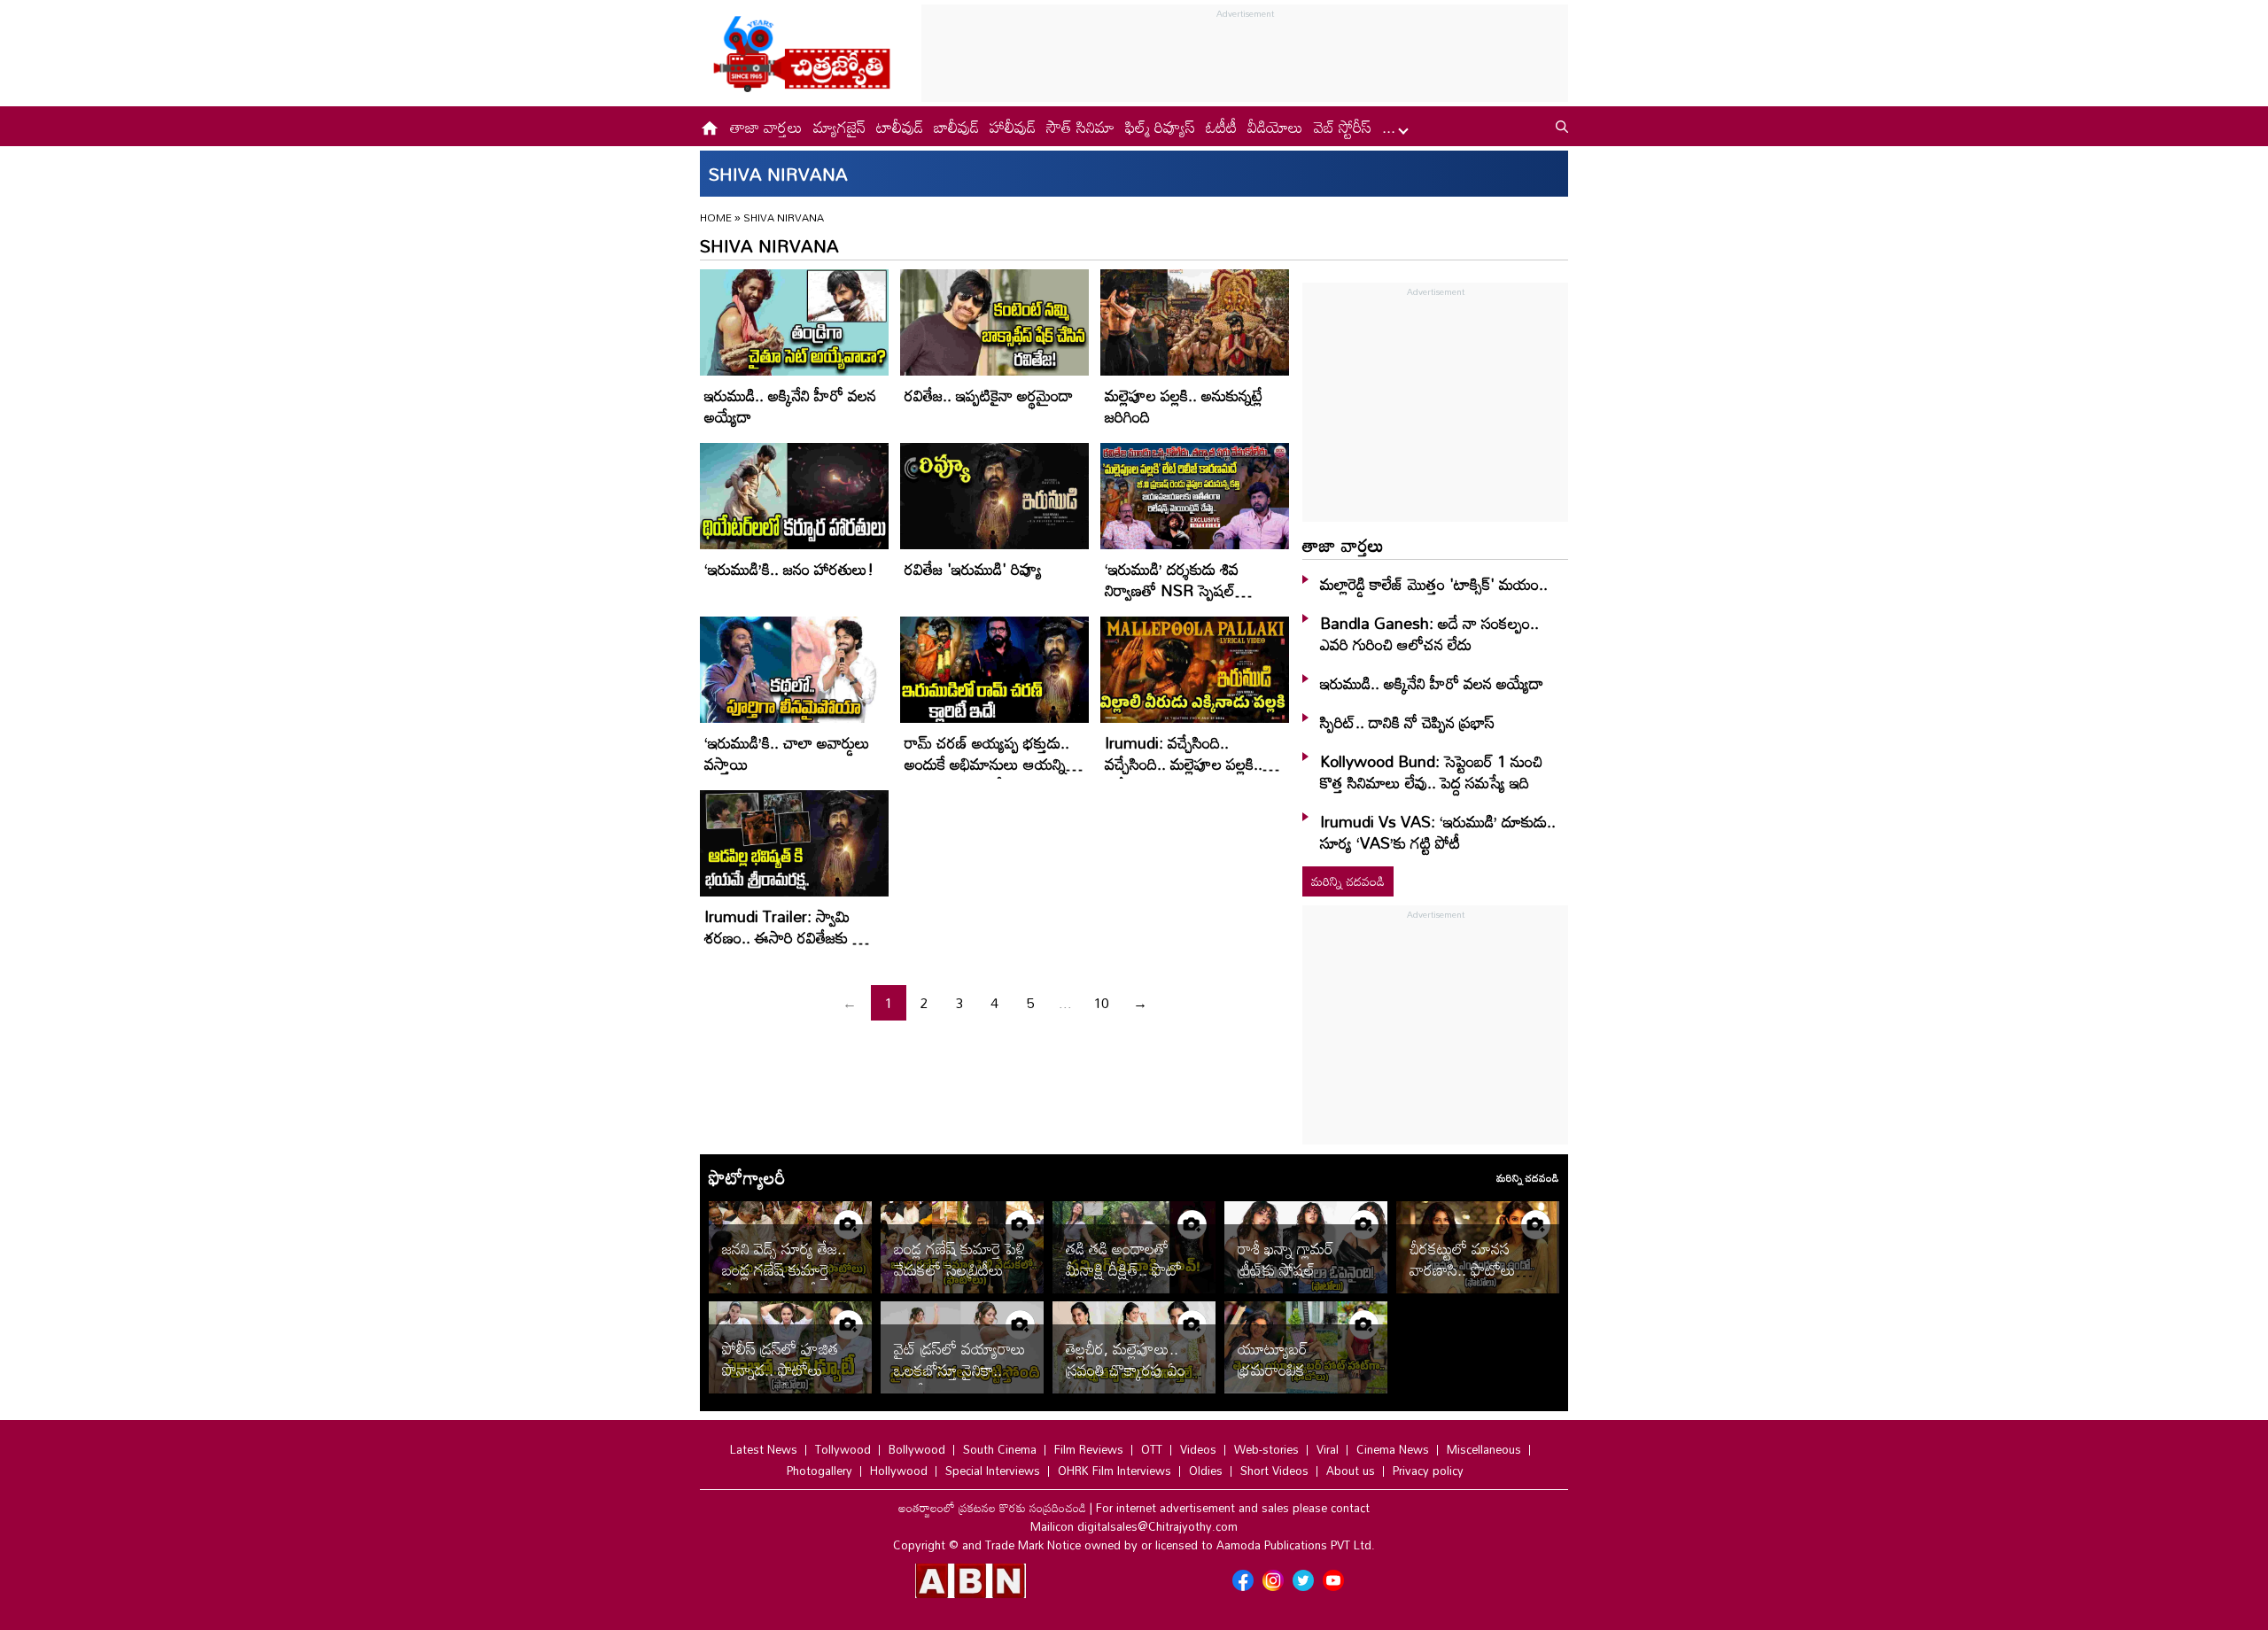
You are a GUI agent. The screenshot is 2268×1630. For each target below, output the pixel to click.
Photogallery (819, 1471)
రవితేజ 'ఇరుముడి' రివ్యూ (973, 569)
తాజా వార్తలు (766, 127)
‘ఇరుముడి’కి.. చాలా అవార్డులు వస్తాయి (787, 753)
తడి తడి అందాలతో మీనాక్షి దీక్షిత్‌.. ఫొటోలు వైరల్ (1131, 1269)
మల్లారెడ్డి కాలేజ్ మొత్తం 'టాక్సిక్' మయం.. (1434, 584)
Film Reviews (1089, 1449)
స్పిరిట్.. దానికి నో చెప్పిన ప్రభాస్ (1407, 722)
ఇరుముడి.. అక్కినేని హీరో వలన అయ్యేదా (790, 406)
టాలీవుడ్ (900, 127)
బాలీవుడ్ (956, 127)
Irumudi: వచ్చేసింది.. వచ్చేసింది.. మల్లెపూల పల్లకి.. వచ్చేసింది (1184, 764)
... (1391, 127)
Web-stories (1266, 1449)
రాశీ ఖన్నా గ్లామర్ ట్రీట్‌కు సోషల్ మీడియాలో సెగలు (1288, 1269)
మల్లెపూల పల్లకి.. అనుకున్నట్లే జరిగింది (1184, 406)
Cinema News (1393, 1449)
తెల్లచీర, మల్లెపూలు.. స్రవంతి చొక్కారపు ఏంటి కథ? (1131, 1370)
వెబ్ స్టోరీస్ (1343, 127)
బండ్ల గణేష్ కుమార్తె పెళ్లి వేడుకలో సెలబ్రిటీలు (959, 1259)
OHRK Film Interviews (1115, 1471)
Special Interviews (993, 1471)
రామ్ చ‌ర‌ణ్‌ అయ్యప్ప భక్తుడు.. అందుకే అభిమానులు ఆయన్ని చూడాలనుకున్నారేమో (987, 764)
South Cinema (1000, 1449)
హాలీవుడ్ (1013, 127)
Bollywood (917, 1449)
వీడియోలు (1275, 127)
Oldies (1206, 1471)
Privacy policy (1428, 1471)
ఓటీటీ (1221, 127)
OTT (1152, 1449)
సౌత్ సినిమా (1080, 127)
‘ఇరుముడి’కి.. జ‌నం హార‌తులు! (789, 569)
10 (1101, 1003)
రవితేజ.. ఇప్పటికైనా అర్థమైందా (989, 395)
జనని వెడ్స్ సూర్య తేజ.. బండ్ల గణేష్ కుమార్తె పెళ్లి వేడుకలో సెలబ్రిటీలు (788, 1269)
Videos (1198, 1449)
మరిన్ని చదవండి (1348, 881)
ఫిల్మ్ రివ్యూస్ (1160, 127)
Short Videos (1274, 1471)
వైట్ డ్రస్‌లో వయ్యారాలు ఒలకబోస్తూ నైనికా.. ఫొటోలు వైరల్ (960, 1370)
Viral (1328, 1449)
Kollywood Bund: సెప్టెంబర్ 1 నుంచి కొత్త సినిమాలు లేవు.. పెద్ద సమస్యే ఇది (1431, 772)
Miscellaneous (1484, 1449)
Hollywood (899, 1471)
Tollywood (843, 1449)
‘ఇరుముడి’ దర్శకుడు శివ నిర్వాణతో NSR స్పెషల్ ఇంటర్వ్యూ (1172, 590)
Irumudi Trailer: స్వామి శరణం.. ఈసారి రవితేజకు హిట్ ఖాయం (792, 937)
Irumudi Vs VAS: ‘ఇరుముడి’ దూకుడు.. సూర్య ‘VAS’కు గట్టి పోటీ (1438, 832)
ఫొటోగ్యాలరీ (747, 1177)
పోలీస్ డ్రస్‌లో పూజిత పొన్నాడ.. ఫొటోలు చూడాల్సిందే (780, 1370)
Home (716, 217)
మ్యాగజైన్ (839, 127)
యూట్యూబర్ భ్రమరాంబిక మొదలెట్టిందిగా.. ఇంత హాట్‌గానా (1298, 1380)
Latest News (764, 1449)
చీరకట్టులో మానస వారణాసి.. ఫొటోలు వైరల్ (1463, 1269)
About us (1351, 1471)
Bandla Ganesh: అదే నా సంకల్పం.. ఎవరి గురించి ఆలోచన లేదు (1429, 633)
